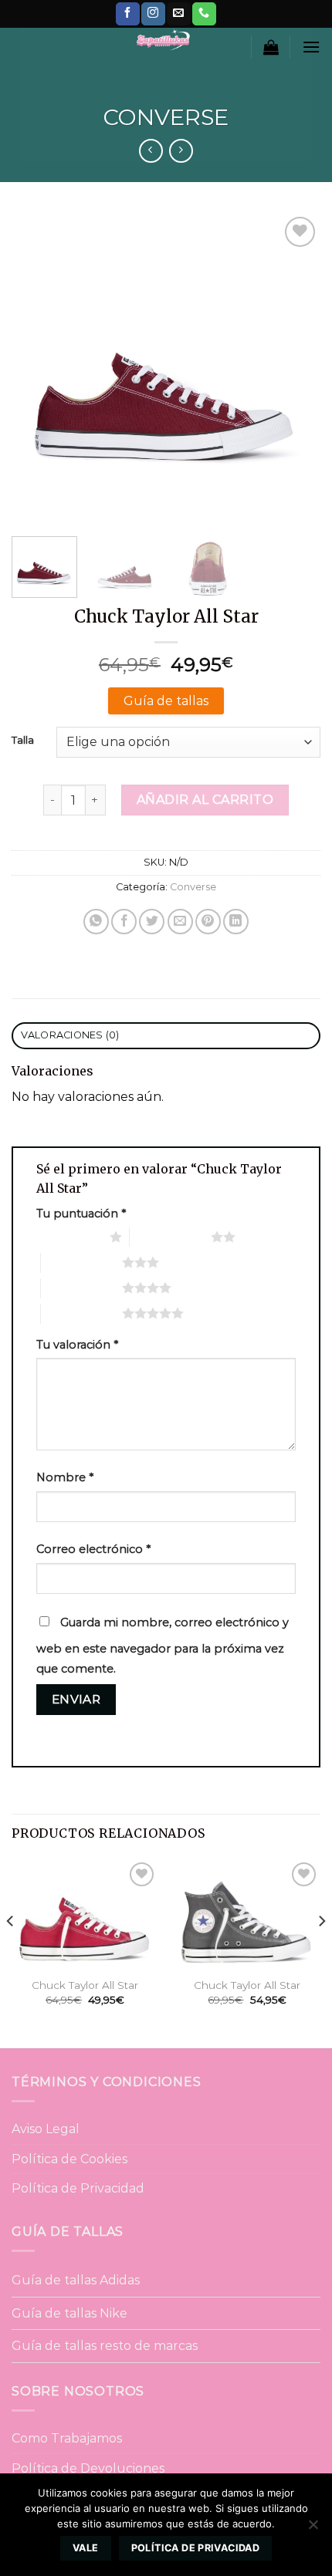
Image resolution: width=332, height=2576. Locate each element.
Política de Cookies (69, 2159)
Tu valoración (77, 1345)
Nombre (65, 1477)
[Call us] (204, 14)
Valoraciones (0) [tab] (70, 1035)
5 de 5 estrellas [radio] (81, 1313)
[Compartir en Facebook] (124, 922)
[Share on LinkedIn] (236, 922)
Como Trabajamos (67, 2438)
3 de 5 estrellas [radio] (81, 1262)
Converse (166, 117)
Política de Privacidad (78, 2188)
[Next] (295, 368)
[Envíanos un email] (178, 14)
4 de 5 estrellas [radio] (81, 1288)
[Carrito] (271, 47)
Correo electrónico (93, 1549)
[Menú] (311, 47)
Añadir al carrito (205, 800)
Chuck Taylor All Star (85, 1985)
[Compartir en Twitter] (152, 922)
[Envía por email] (180, 922)
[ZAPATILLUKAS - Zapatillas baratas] (162, 39)
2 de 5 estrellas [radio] (170, 1237)
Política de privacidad (195, 2548)
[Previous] (37, 368)
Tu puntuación (81, 1214)
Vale (86, 2548)
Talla (23, 741)
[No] (313, 2529)
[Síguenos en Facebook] (127, 14)
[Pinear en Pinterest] (208, 922)
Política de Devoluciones (88, 2468)
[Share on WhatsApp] (96, 922)
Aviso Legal (46, 2129)
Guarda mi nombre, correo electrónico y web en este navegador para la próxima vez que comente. (163, 1646)
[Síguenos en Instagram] (153, 14)
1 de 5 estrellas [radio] (69, 1237)
